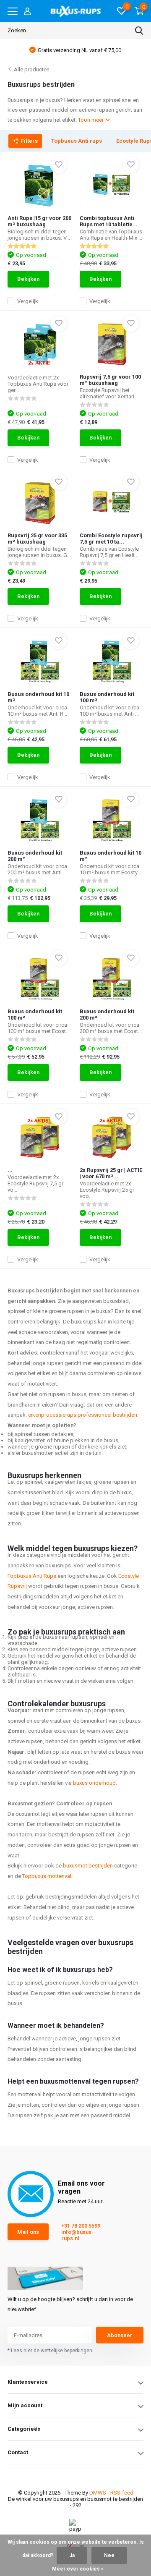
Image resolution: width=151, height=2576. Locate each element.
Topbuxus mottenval (47, 1876)
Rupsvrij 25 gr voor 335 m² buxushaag (37, 539)
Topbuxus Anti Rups (32, 1576)
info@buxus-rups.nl (77, 2235)
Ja (72, 2555)
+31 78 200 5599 (81, 2226)
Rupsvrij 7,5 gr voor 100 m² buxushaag (110, 380)
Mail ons (28, 2232)
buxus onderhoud (94, 1783)
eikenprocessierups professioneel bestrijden (83, 1415)
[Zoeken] (139, 31)
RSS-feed (122, 2493)
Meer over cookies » (78, 2569)
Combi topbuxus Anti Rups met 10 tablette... (109, 221)
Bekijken (28, 279)
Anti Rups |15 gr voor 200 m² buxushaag (39, 221)
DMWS (98, 2493)
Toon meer (91, 120)
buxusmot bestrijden (88, 1866)
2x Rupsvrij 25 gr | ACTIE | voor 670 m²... (111, 1173)
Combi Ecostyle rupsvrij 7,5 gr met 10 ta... (111, 539)
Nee (109, 2555)
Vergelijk (28, 301)
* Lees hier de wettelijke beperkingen (50, 2351)
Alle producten (32, 69)
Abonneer (120, 2335)
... (10, 1170)
